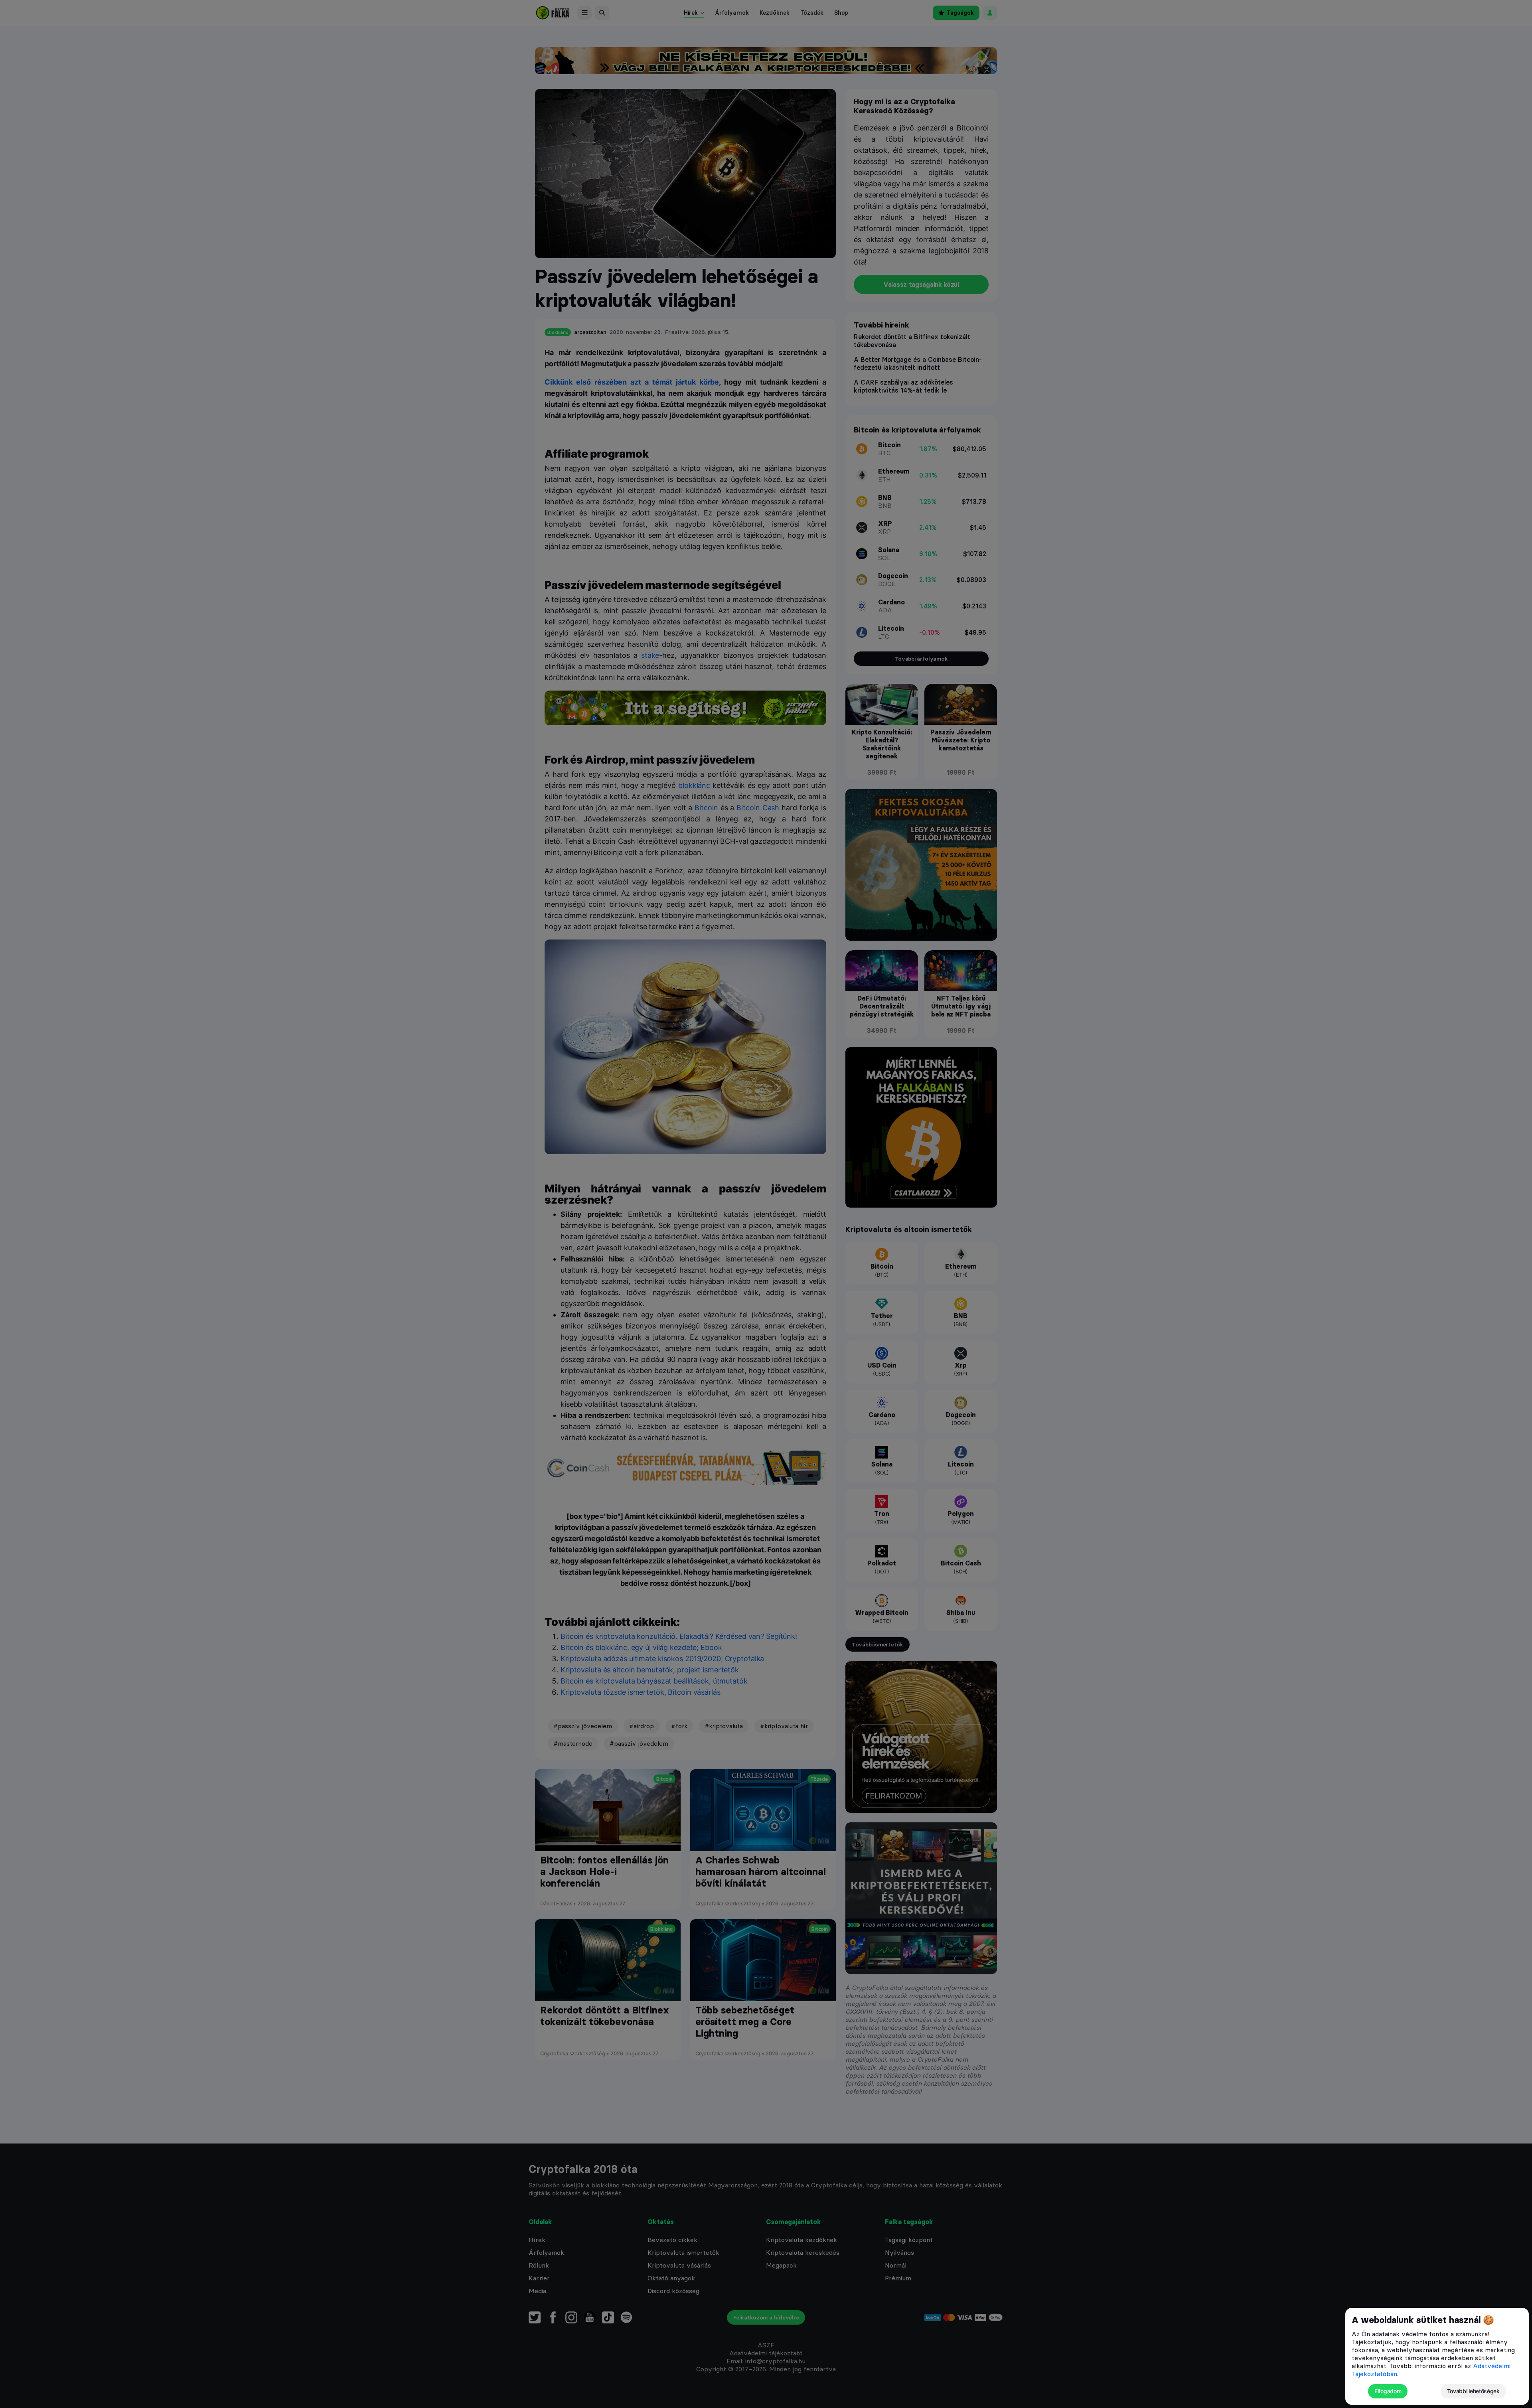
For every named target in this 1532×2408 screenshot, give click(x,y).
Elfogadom (1388, 2391)
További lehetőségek (1473, 2391)
